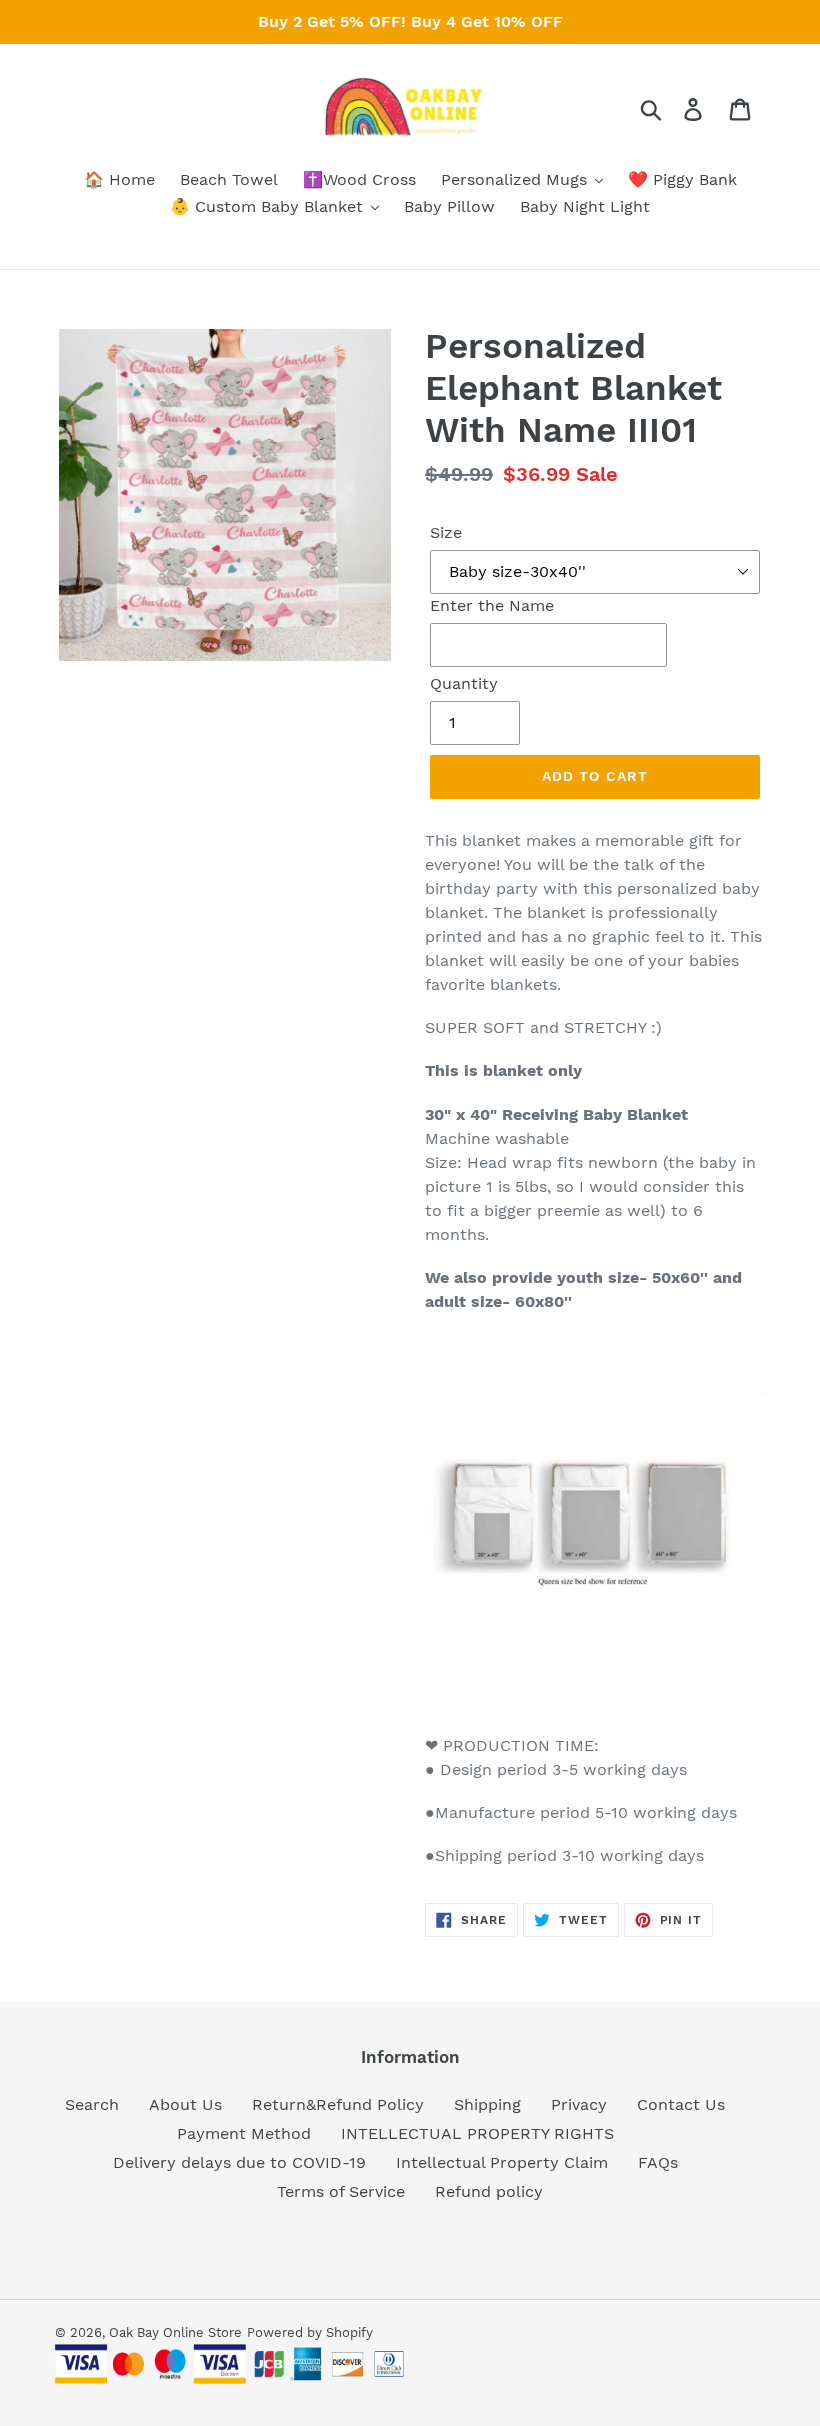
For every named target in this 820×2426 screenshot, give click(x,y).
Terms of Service (341, 2191)
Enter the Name (492, 605)
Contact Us (681, 2104)
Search (92, 2104)
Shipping (487, 2104)
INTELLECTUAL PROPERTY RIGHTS (477, 2133)
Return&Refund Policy (338, 2104)
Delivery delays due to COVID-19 (239, 2162)
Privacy (579, 2104)
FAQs (658, 2162)
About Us (185, 2104)
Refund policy (489, 2191)
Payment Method (244, 2133)
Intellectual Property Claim (502, 2162)
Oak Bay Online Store (175, 2332)
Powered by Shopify (310, 2332)
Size (446, 532)
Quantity (464, 683)
